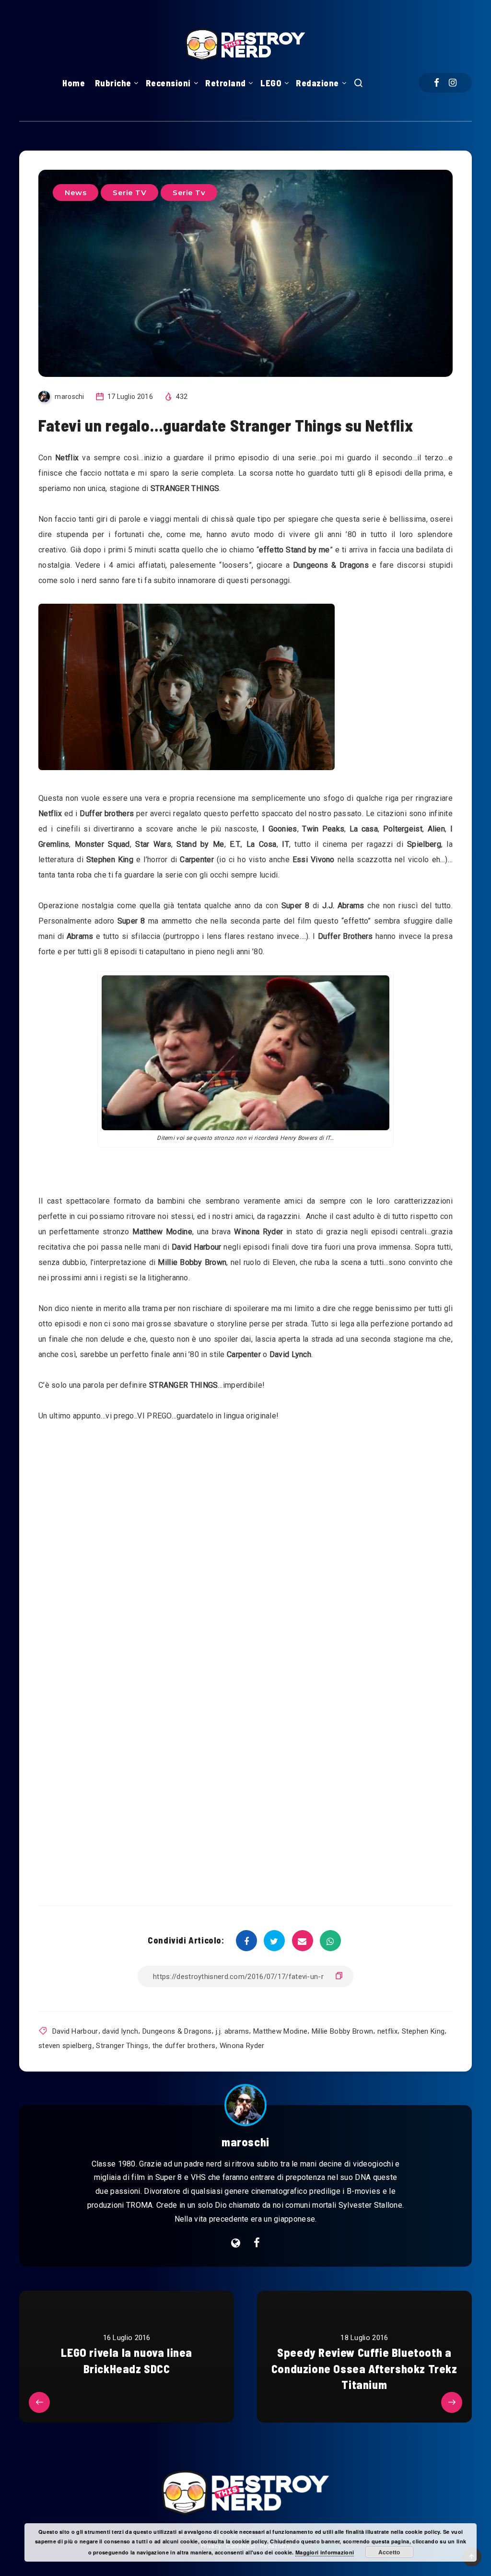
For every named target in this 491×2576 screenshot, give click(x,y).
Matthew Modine (280, 2031)
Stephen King (423, 2031)
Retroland (226, 83)
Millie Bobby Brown (342, 2031)
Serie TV (129, 193)
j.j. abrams (232, 2031)
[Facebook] (437, 83)
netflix (387, 2031)
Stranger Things (122, 2046)
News (76, 193)
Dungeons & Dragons (177, 2031)
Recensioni (168, 83)
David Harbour (75, 2031)
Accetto (389, 2552)
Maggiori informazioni (325, 2552)
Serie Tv (189, 193)
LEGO (271, 83)
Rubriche (113, 83)
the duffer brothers (184, 2046)
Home (74, 83)
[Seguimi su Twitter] (257, 2243)
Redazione (317, 83)
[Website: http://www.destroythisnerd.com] (236, 2243)
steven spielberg (65, 2046)
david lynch (120, 2031)
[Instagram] (453, 83)
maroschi (245, 2142)
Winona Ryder (242, 2046)
